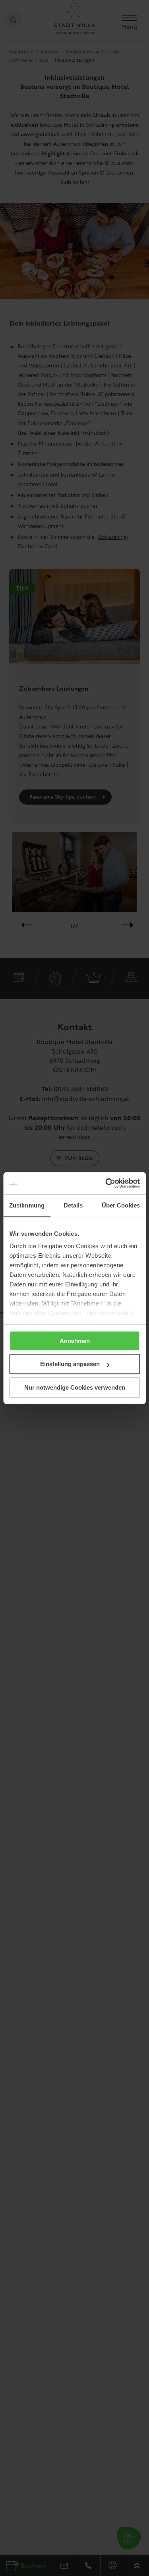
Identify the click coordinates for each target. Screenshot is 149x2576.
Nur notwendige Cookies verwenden (75, 1387)
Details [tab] (73, 1205)
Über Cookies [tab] (121, 1205)
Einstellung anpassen (70, 1364)
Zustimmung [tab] (27, 1205)
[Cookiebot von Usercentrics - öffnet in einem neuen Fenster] (106, 1183)
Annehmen (75, 1341)
